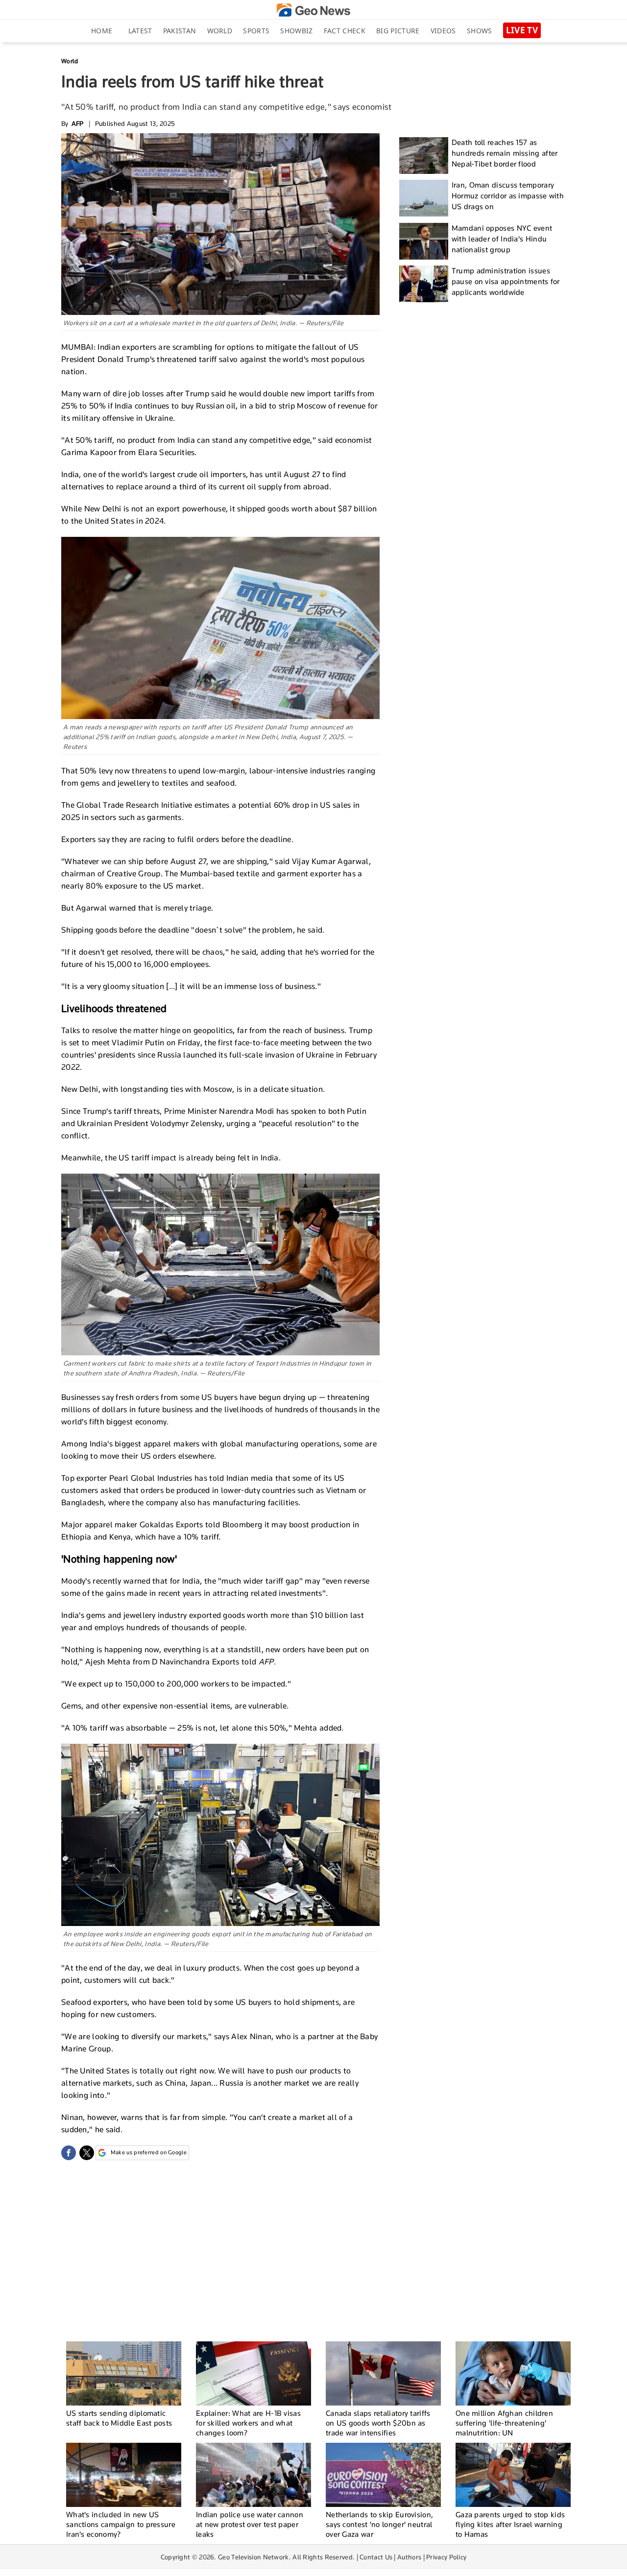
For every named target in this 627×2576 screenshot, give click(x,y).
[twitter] (87, 2153)
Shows (480, 31)
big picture (398, 31)
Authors (409, 2557)
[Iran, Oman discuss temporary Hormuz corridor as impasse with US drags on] (424, 198)
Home (102, 31)
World (220, 31)
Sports (256, 31)
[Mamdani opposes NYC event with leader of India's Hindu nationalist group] (424, 241)
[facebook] (69, 2153)
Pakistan (180, 31)
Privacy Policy (446, 2557)
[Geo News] (313, 10)
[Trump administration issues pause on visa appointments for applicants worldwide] (424, 284)
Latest (140, 31)
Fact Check (345, 31)
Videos (443, 31)
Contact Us (376, 2557)
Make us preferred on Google (149, 2152)
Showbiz (296, 31)
